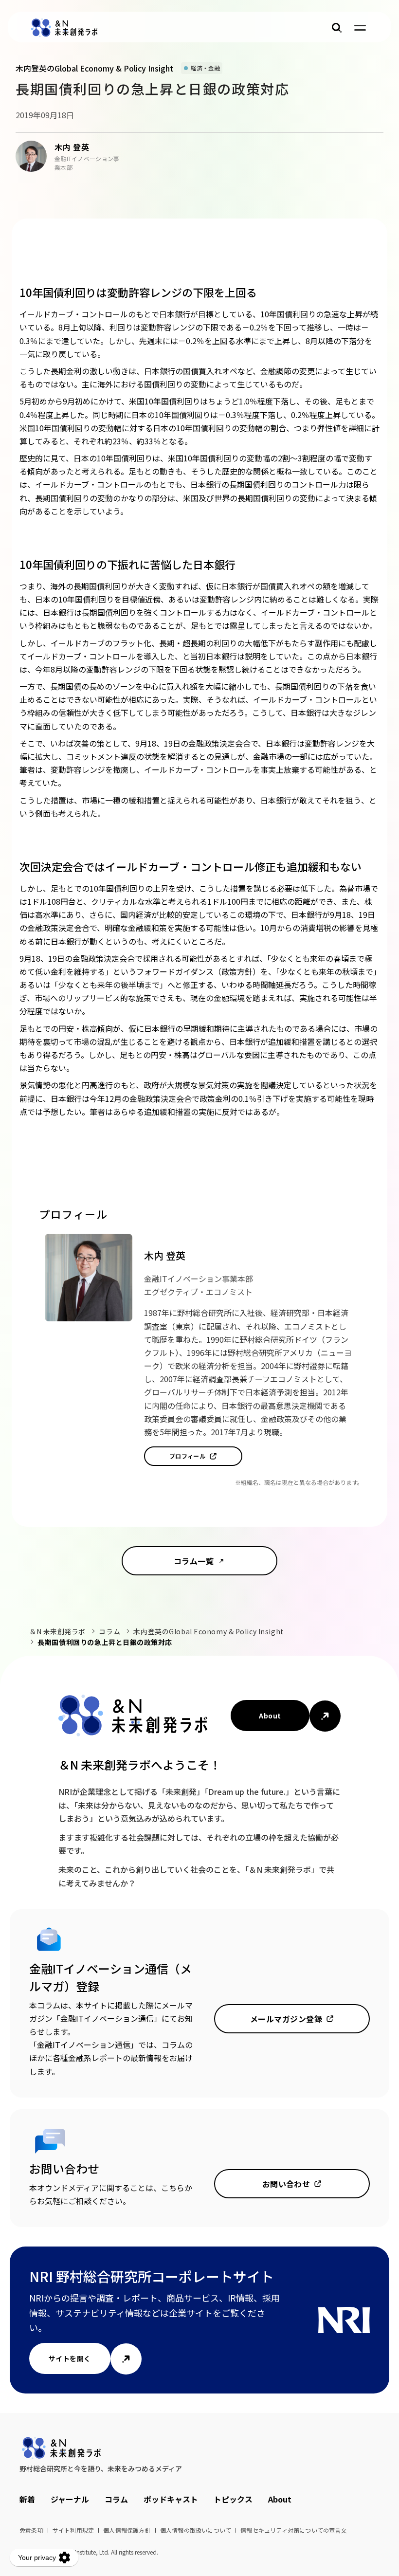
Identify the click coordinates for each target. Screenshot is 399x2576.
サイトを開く (70, 2358)
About (270, 1716)
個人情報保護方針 (127, 2530)
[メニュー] (360, 28)
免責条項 (31, 2530)
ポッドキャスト (171, 2499)
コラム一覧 (194, 1561)
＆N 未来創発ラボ (57, 1631)
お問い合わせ (286, 2184)
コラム (109, 1631)
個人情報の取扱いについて (196, 2530)
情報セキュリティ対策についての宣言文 (294, 2530)
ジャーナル (70, 2499)
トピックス (233, 2499)
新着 (27, 2499)
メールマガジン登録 (286, 2019)
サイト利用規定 (73, 2530)
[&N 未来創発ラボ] (64, 28)
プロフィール (188, 1456)
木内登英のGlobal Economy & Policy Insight (208, 1631)
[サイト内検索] (337, 28)
